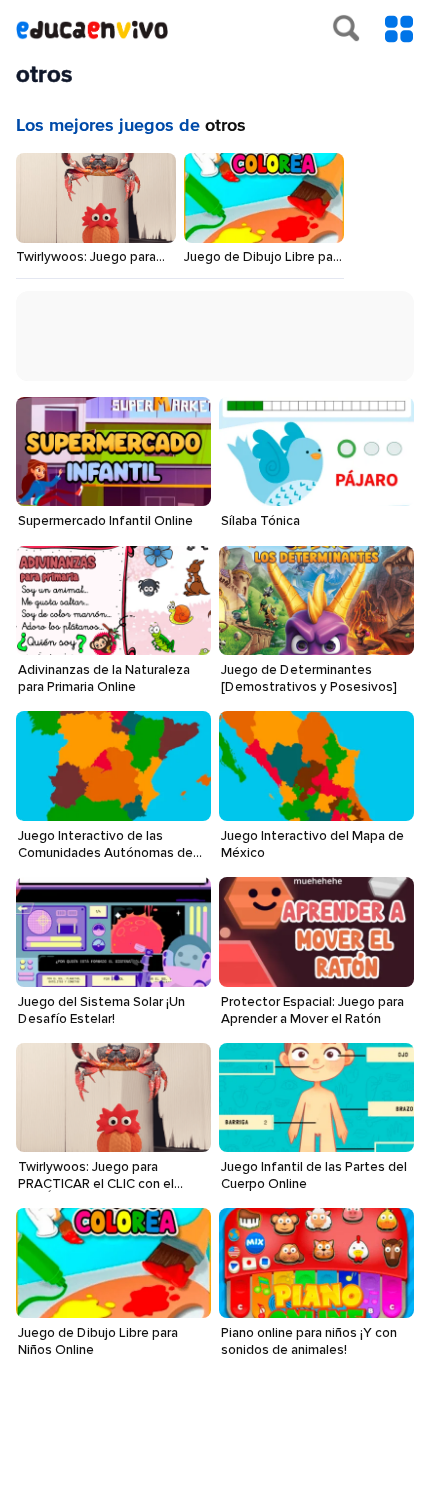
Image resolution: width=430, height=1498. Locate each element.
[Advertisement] (223, 341)
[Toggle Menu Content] (399, 29)
